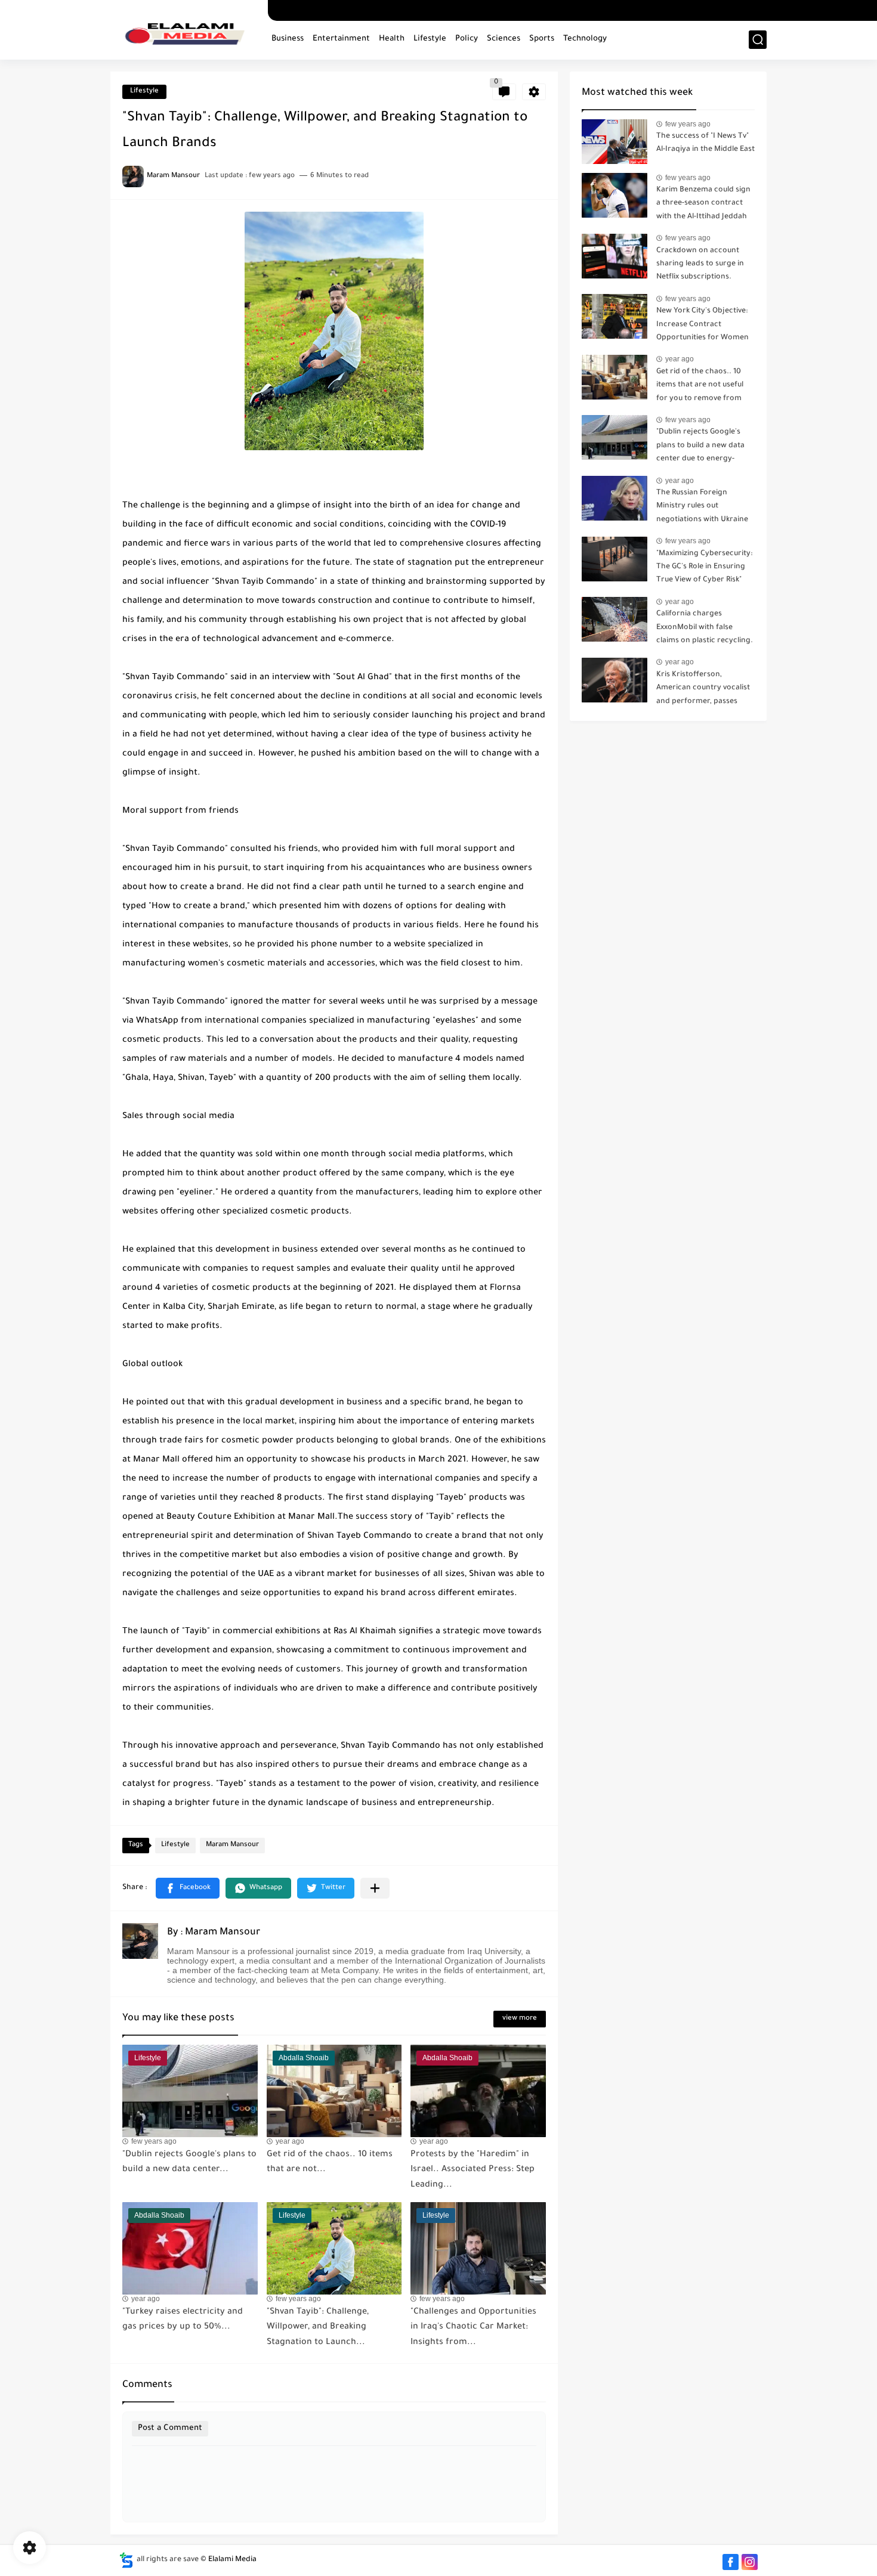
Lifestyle (430, 39)
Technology (585, 39)
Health (392, 39)
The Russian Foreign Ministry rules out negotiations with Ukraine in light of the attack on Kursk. (702, 508)
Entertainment (341, 39)
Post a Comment (170, 2428)
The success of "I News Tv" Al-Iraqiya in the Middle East (705, 143)
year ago (290, 2141)
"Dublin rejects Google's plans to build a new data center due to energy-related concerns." (700, 448)
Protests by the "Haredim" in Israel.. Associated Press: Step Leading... (473, 2170)
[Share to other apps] (375, 1888)
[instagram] (750, 2562)
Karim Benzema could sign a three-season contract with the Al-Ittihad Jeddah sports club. (703, 205)
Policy (467, 39)
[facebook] (731, 2562)
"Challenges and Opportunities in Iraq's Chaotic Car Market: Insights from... (473, 2328)
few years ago (154, 2141)
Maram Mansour (232, 1845)
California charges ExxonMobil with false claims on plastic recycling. (705, 628)
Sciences (504, 39)
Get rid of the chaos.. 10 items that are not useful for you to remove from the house (700, 387)
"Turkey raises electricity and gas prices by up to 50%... (183, 2320)
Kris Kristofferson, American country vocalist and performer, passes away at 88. (703, 690)
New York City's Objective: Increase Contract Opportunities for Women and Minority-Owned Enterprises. (702, 326)
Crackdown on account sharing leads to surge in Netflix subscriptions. (700, 264)
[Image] (614, 142)
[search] (758, 40)
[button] (188, 1888)
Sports (542, 39)
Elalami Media (232, 2560)
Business (288, 39)
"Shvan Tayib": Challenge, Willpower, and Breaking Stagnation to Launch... (318, 2328)
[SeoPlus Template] (126, 2560)
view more (520, 2019)
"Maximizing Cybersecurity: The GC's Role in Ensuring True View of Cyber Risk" (704, 567)
